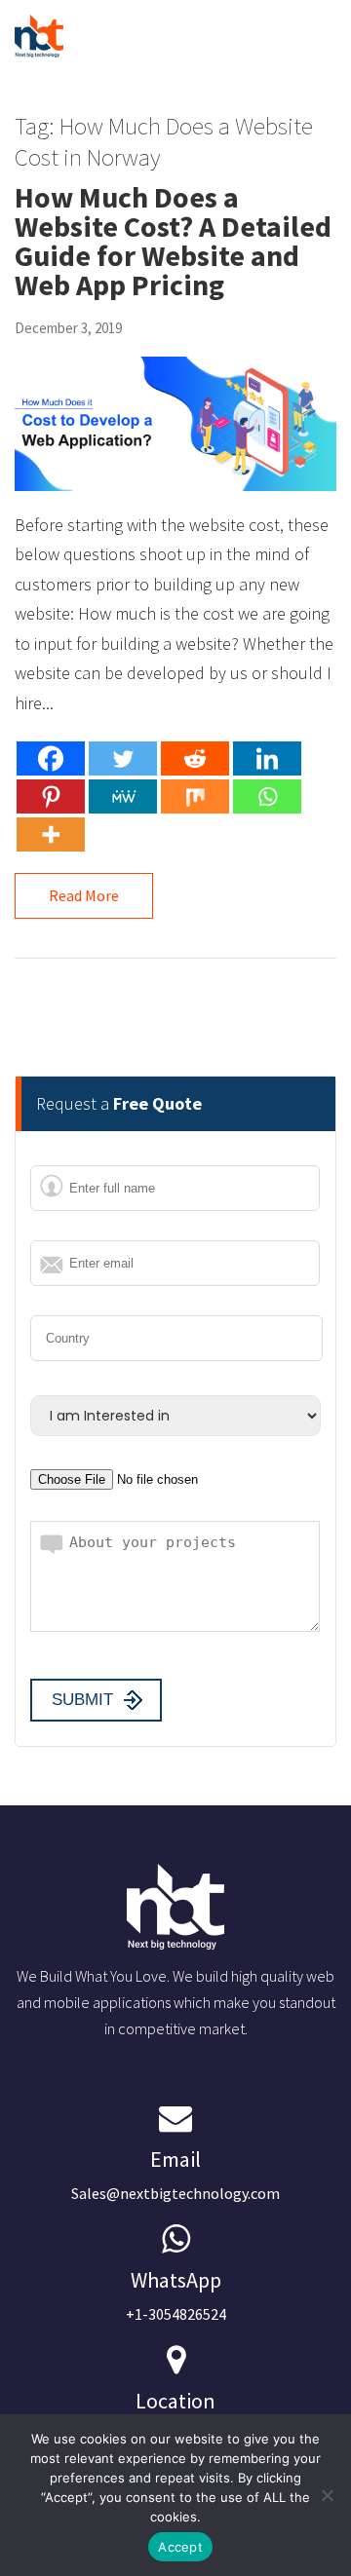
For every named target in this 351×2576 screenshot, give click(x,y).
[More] (51, 834)
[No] (327, 2495)
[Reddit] (195, 758)
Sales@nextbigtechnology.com (175, 2174)
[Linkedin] (267, 758)
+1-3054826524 (176, 2295)
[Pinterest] (51, 796)
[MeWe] (123, 796)
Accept (180, 2547)
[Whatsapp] (267, 796)
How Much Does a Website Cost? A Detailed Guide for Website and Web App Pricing (173, 241)
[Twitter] (123, 758)
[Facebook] (51, 758)
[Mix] (195, 796)
